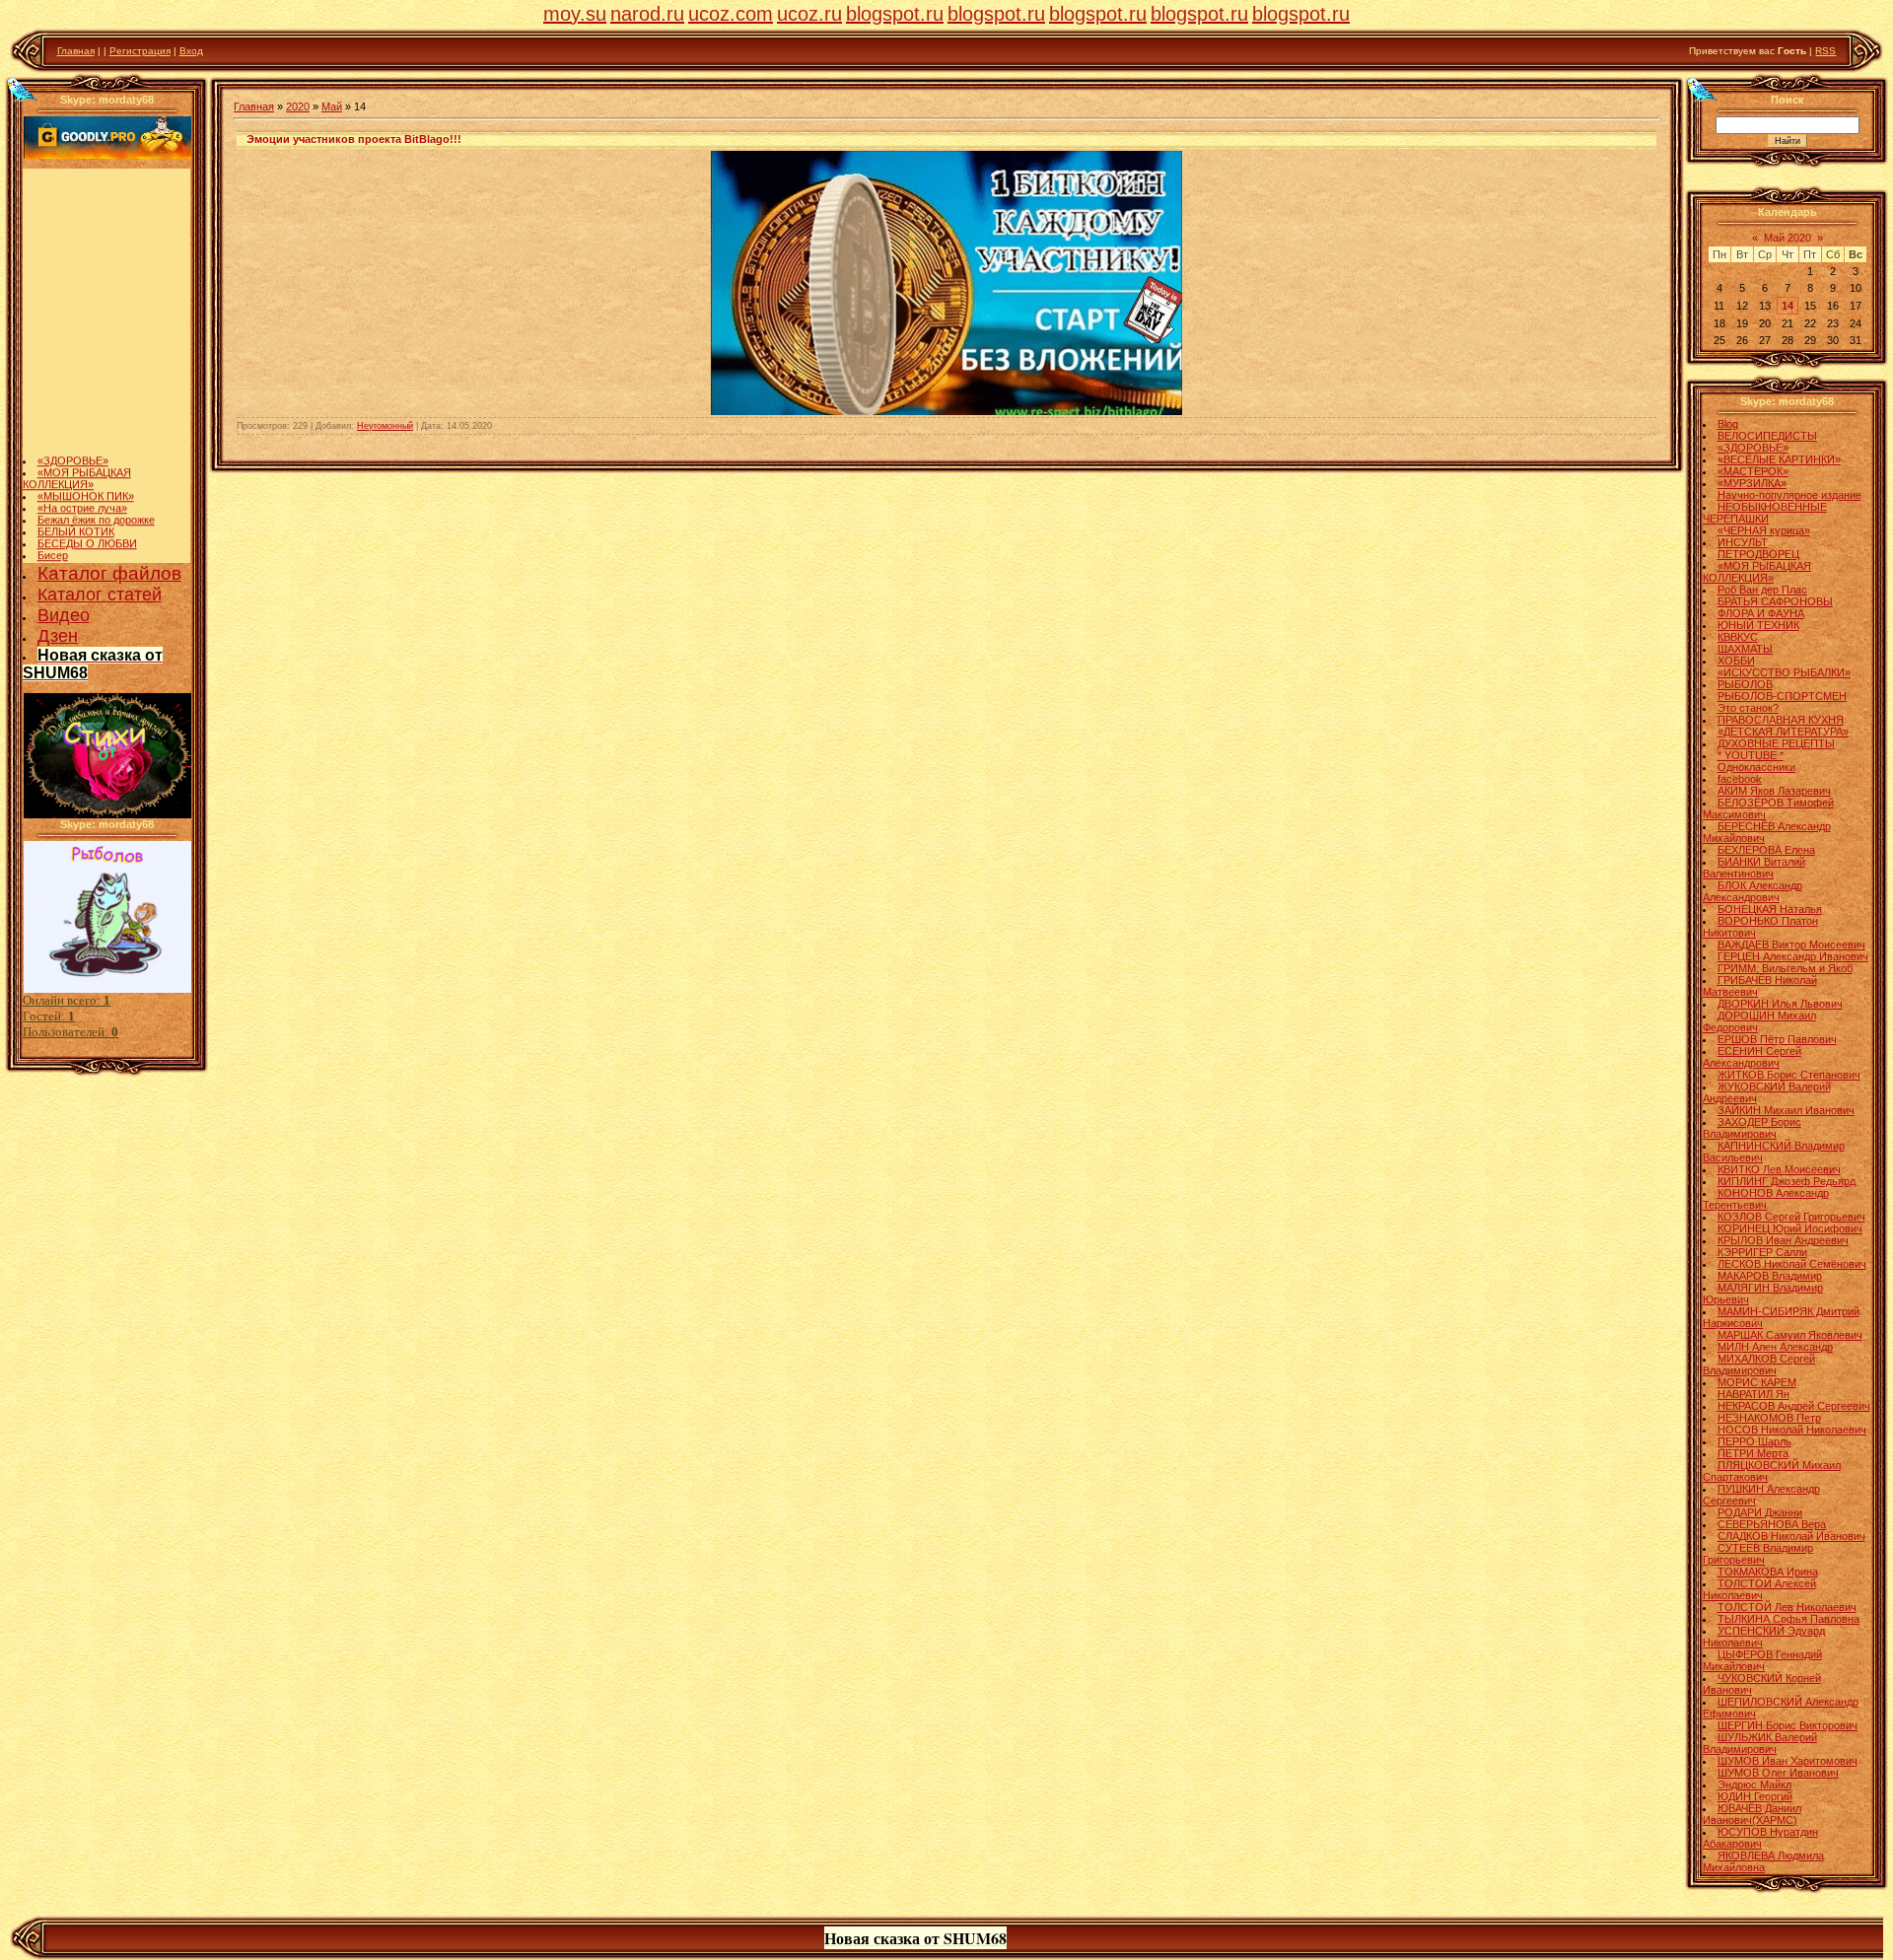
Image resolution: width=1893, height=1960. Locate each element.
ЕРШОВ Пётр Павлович (1777, 1039)
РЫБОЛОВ (1745, 684)
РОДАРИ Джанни (1760, 1512)
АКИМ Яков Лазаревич (1774, 791)
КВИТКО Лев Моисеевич (1779, 1169)
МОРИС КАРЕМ (1757, 1382)
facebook (1740, 779)
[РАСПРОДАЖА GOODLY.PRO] (107, 155)
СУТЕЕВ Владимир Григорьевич (1758, 1554)
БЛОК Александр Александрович (1753, 891)
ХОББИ (1736, 661)
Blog (1728, 424)
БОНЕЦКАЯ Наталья (1770, 909)
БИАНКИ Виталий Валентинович (1754, 868)
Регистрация (140, 51)
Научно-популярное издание (1789, 495)
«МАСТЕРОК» (1753, 471)
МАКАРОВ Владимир (1770, 1276)
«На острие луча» (82, 480)
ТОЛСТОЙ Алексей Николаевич (1759, 1589)
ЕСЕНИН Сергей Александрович (1752, 1057)
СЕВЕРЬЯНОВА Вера (1772, 1524)
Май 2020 (1788, 238)
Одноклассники (1756, 767)
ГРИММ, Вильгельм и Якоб (1785, 968)
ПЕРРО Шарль (1754, 1441)
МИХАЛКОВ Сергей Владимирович (1759, 1365)
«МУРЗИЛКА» (1752, 483)
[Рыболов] (107, 989)
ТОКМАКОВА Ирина (1768, 1572)
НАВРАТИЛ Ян (1753, 1394)
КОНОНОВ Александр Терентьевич (1766, 1199)
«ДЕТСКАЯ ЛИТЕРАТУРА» (1783, 732)
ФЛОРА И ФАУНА (1761, 613)
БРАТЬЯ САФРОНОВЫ (1775, 601)
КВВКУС (1738, 637)
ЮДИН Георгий (1755, 1796)
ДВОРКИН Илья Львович (1780, 1004)
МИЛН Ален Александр (1775, 1347)
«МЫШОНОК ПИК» (86, 468)
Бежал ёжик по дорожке (96, 492)
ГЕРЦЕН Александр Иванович (1793, 956)
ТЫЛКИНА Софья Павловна (1788, 1619)
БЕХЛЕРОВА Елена (1766, 850)
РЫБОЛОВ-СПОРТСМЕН (1782, 696)
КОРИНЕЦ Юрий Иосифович (1790, 1228)
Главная (76, 51)
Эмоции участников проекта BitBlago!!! (354, 139)
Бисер (53, 527)
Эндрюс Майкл (1754, 1785)
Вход (191, 51)
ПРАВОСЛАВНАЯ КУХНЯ (1781, 720)
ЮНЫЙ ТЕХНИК (1758, 625)
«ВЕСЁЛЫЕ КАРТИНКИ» (1779, 459)
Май (332, 106)
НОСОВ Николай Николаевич (1792, 1430)
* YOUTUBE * (1751, 755)
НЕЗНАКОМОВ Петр (1769, 1418)
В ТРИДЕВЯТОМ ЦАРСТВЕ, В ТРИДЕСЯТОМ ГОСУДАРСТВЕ (105, 545)
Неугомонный (385, 426)
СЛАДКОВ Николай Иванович (1791, 1536)
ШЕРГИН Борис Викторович (1788, 1725)
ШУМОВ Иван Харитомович (1788, 1761)
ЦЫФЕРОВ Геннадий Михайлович (1762, 1660)
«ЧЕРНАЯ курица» (1764, 530)
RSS (1825, 51)
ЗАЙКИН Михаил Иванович (1786, 1110)
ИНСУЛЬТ (1743, 542)
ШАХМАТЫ (1745, 649)
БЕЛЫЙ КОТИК (76, 504)
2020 (298, 106)
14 (1788, 306)
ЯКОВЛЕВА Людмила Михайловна (1763, 1861)
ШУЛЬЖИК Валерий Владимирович (1760, 1743)
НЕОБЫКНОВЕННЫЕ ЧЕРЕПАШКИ (1765, 513)
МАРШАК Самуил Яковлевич (1790, 1335)
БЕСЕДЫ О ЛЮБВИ (87, 516)
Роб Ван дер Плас (1762, 590)
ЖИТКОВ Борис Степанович (1789, 1075)
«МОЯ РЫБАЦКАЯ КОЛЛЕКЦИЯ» (77, 451)
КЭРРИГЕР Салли (1762, 1252)
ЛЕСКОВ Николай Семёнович (1792, 1264)
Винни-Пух (65, 563)
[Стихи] (107, 814)
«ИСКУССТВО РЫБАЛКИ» (1784, 672)
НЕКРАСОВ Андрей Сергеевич (1794, 1406)
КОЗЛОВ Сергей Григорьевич (1791, 1217)
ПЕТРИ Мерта (1753, 1453)
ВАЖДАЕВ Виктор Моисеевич (1791, 945)
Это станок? (1748, 708)
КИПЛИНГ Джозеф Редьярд (1787, 1181)
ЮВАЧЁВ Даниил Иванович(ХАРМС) (1752, 1814)
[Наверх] (21, 89)
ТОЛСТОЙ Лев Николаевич (1787, 1607)
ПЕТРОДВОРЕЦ (1758, 554)
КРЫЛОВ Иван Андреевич (1783, 1240)
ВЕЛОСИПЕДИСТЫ (1767, 436)
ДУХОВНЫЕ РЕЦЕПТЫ (1776, 743)
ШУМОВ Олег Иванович (1778, 1773)
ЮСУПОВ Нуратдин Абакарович (1760, 1838)
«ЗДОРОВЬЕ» (73, 433)
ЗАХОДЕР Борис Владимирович (1752, 1128)
